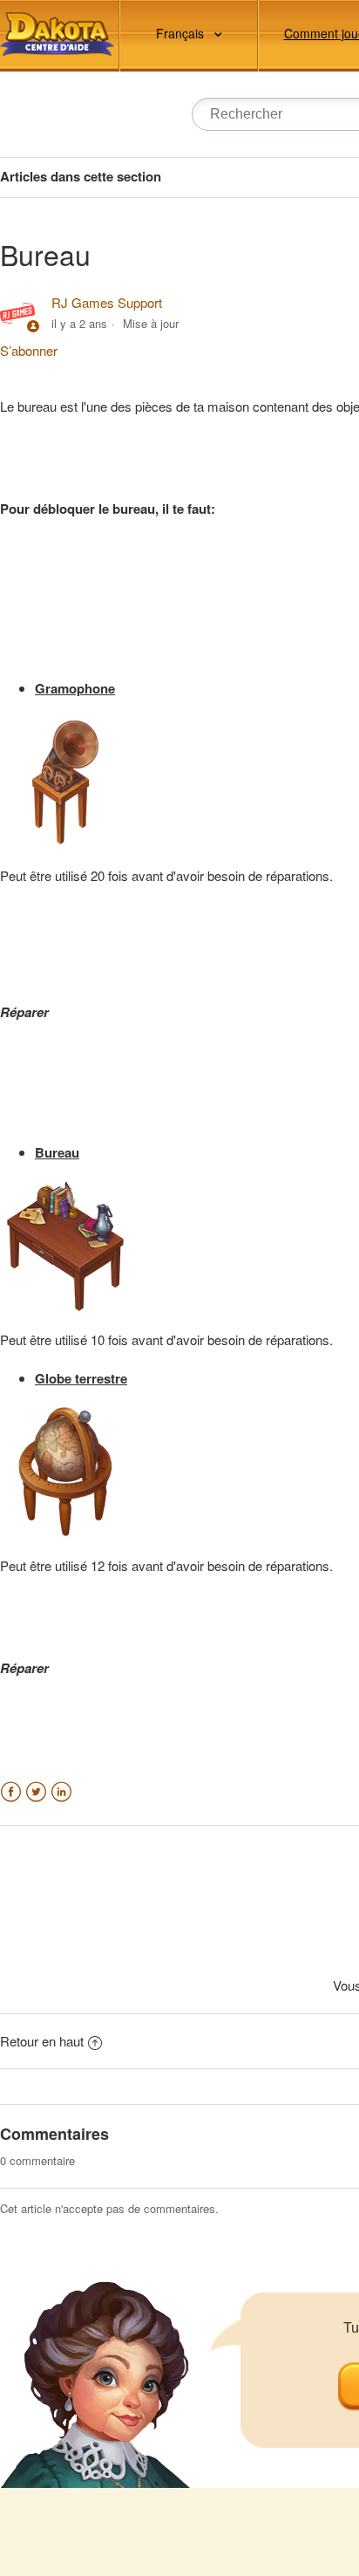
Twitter (36, 1792)
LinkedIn (61, 1792)
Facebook (11, 1792)
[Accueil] (57, 34)
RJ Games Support (107, 302)
